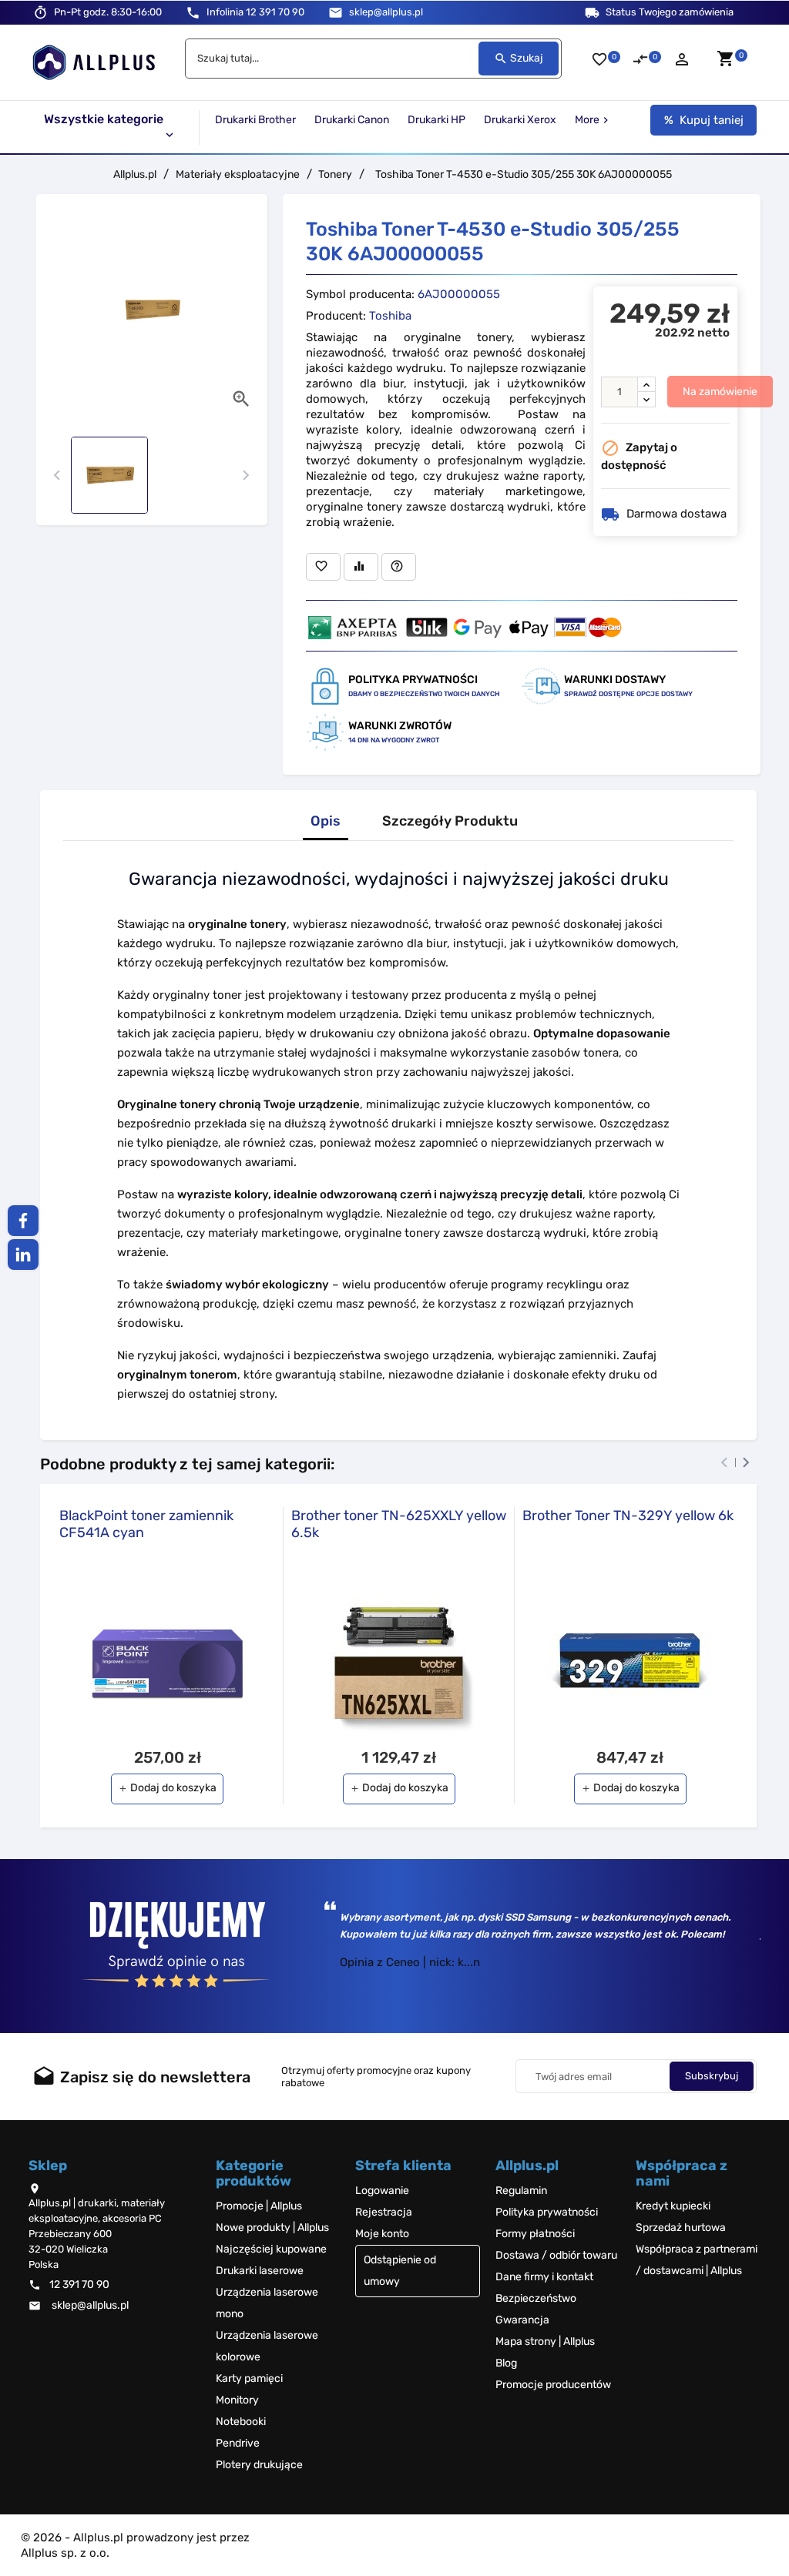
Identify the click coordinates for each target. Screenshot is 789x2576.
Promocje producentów (553, 2385)
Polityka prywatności (547, 2212)
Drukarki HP (436, 120)
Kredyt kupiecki (673, 2206)
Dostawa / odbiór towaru (556, 2255)
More (593, 120)
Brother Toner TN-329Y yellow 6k (628, 1516)
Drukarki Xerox (520, 120)
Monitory (237, 2400)
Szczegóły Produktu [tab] (450, 821)
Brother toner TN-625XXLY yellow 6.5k (399, 1524)
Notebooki (241, 2422)
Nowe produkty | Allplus (272, 2228)
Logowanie (382, 2191)
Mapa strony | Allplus (545, 2342)
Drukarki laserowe (260, 2271)
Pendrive (238, 2443)
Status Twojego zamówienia (670, 12)
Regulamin (521, 2191)
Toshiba (390, 316)
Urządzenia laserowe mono (267, 2303)
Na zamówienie (720, 392)
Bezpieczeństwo (536, 2298)
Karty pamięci (249, 2378)
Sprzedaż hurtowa (681, 2228)
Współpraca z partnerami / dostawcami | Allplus (697, 2260)
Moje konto (382, 2234)
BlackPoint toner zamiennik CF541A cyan (146, 1524)
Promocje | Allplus (259, 2206)
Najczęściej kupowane (271, 2249)
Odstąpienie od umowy (400, 2271)
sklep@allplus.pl (386, 12)
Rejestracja (384, 2212)
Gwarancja (522, 2320)
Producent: (336, 316)
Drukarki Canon (352, 120)
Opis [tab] (326, 821)
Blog (506, 2363)
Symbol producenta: (360, 294)
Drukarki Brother (255, 120)
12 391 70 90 (255, 12)
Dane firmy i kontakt (544, 2277)
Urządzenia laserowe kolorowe (267, 2346)
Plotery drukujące (259, 2465)
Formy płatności (535, 2234)
